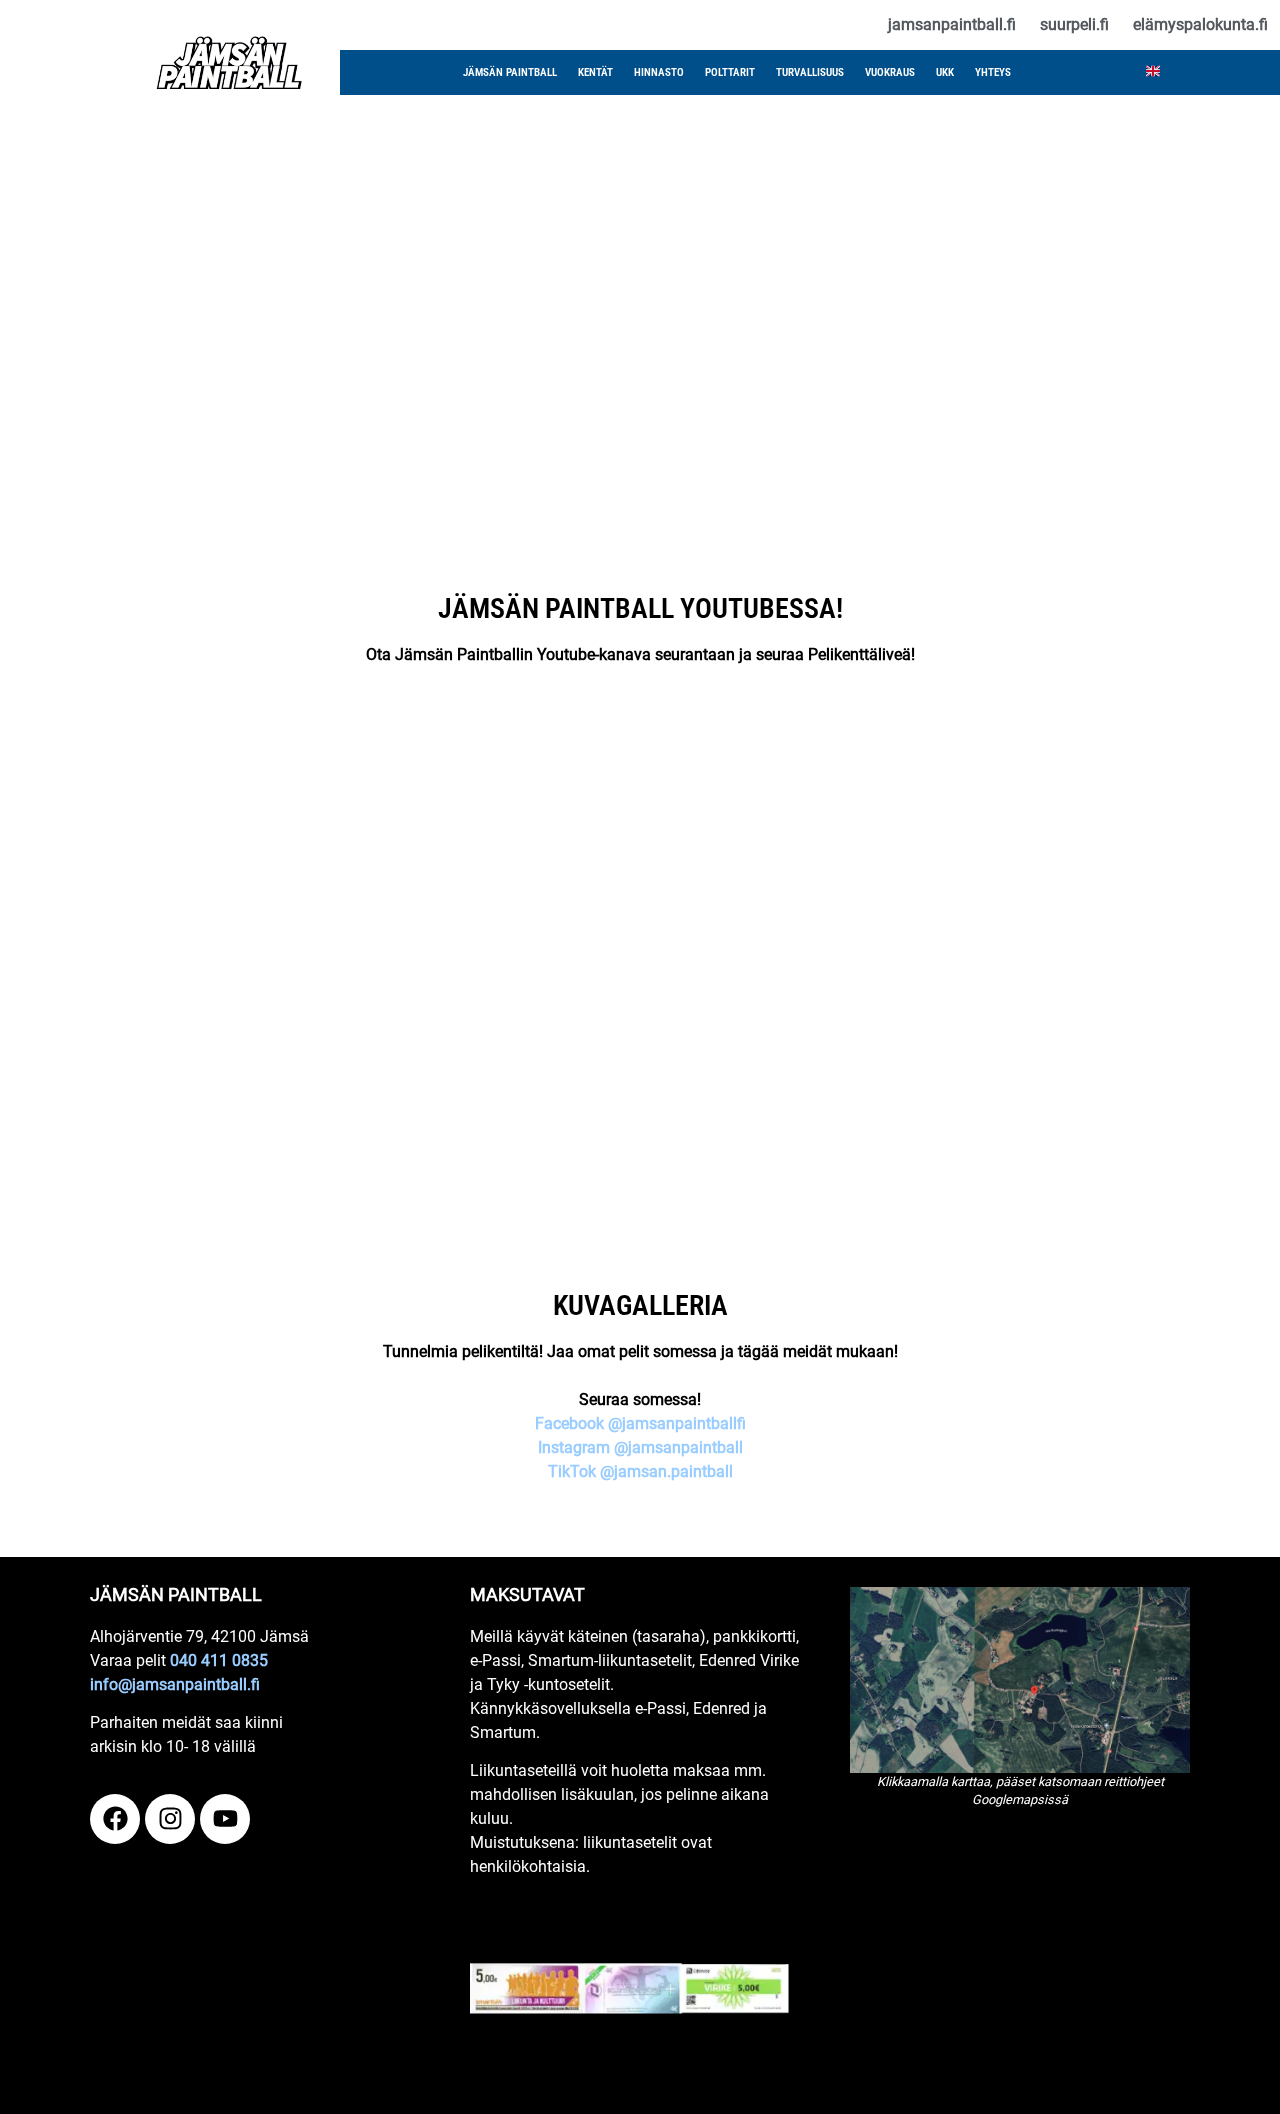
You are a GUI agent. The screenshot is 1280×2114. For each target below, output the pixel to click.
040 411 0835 (219, 1660)
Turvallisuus (810, 72)
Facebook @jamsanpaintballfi (640, 1423)
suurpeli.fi (1074, 24)
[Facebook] (115, 1819)
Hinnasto (659, 72)
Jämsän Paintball (510, 72)
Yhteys (993, 72)
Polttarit (730, 72)
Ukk (945, 72)
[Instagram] (170, 1819)
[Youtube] (225, 1819)
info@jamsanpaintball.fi (175, 1684)
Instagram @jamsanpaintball (640, 1447)
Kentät (595, 72)
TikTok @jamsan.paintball (640, 1471)
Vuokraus (890, 72)
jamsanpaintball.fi (952, 24)
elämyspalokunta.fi (1200, 24)
